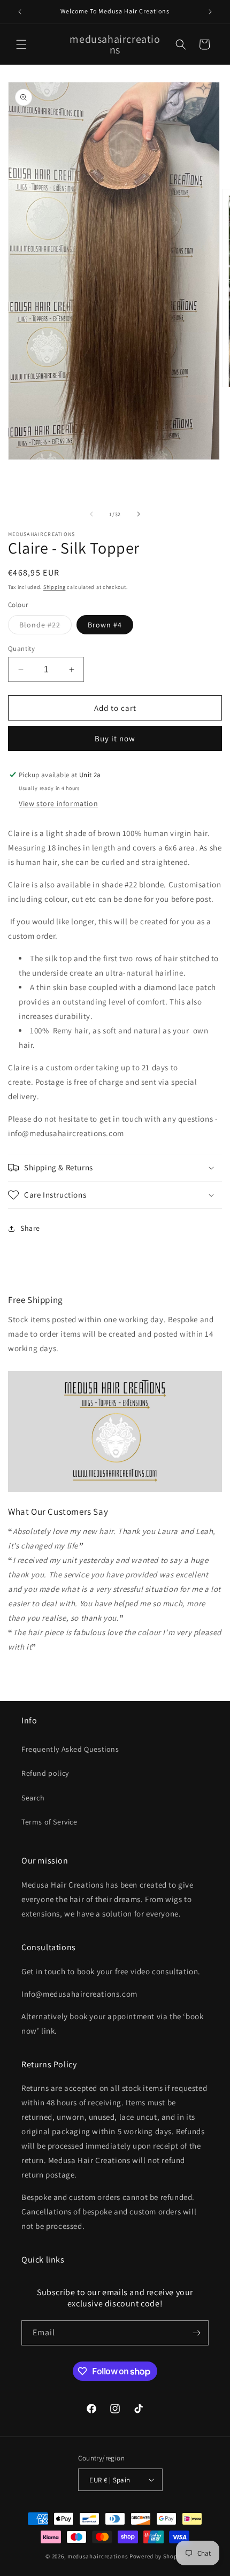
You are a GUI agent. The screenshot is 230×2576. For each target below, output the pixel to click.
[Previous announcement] (20, 12)
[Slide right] (139, 514)
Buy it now (115, 738)
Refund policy (45, 1773)
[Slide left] (91, 514)
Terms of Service (49, 1822)
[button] (21, 44)
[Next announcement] (210, 12)
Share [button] (30, 1228)
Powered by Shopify (157, 2556)
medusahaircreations (98, 2556)
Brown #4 (105, 625)
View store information (58, 803)
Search (33, 1798)
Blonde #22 (45, 627)
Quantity (21, 649)
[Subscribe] (196, 2333)
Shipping (55, 587)
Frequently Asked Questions (70, 1749)
